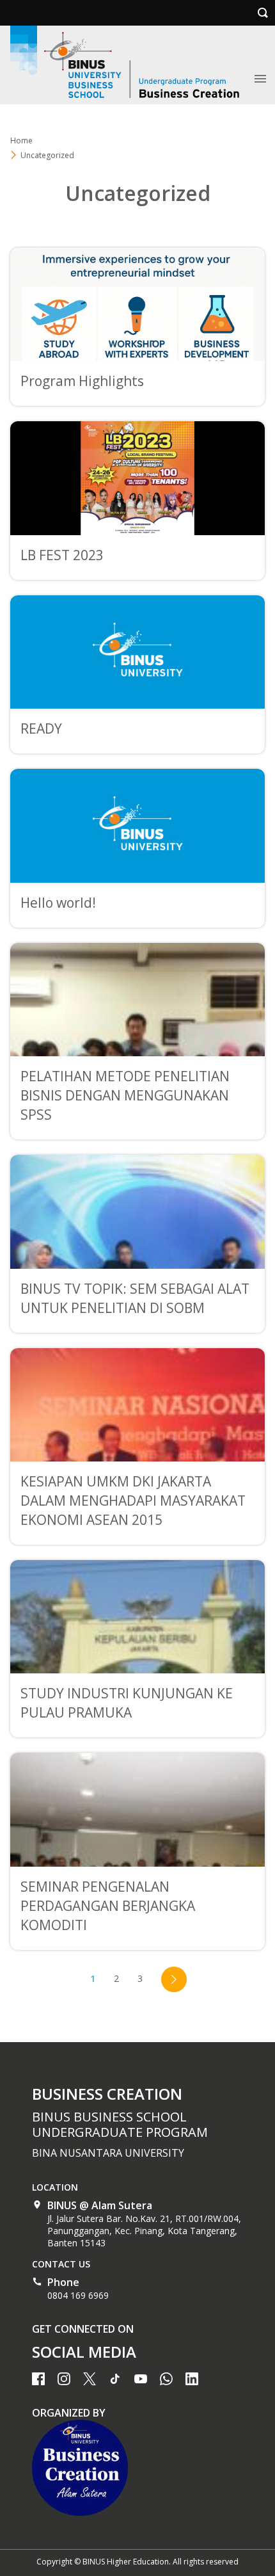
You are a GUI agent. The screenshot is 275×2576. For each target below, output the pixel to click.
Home (21, 141)
